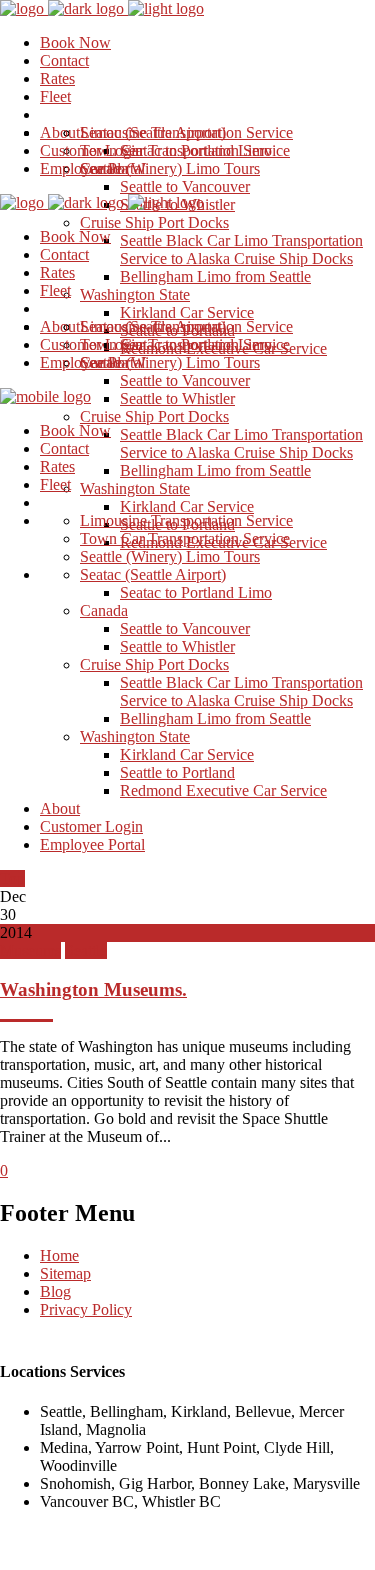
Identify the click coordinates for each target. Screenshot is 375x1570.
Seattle (86, 950)
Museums (30, 950)
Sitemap (65, 1273)
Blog (55, 1291)
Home (59, 1255)
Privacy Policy (86, 1309)
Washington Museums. (93, 989)
